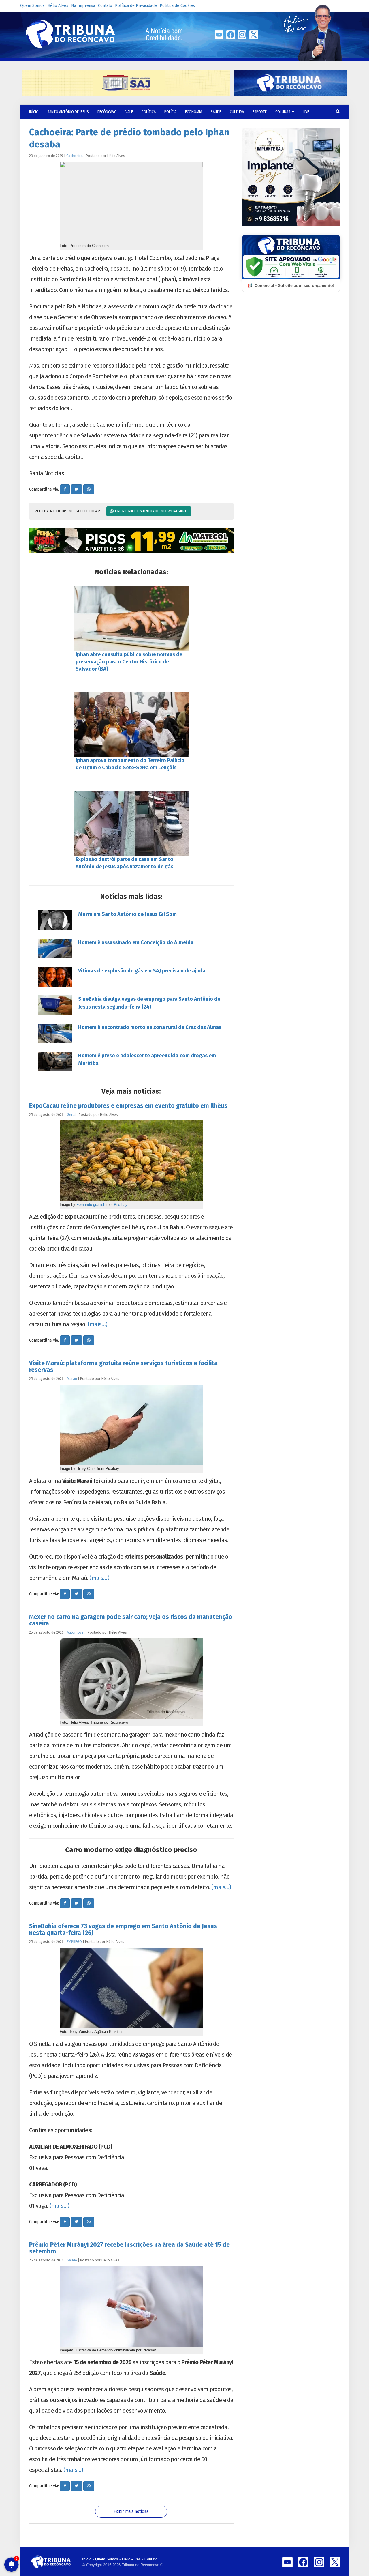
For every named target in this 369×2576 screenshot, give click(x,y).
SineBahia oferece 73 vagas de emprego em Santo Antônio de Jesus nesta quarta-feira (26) (123, 1929)
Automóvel (76, 1632)
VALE (129, 112)
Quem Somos (32, 6)
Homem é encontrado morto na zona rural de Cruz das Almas (150, 1027)
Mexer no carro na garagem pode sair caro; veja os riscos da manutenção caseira (131, 1620)
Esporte (260, 112)
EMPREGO (74, 1942)
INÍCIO (34, 112)
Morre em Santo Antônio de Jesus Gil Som (127, 914)
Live (306, 112)
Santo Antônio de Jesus (68, 112)
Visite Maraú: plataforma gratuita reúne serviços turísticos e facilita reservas (123, 1366)
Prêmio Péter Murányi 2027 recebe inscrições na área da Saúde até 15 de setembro (129, 2248)
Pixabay (121, 1205)
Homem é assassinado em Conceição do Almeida (136, 942)
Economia (194, 112)
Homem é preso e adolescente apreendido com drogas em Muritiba (147, 1059)
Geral (71, 1115)
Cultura (237, 112)
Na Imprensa (83, 6)
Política (149, 112)
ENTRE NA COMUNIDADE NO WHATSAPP (150, 511)
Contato (105, 6)
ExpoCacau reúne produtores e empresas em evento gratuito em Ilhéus (128, 1106)
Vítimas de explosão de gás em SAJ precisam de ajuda (142, 971)
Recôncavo (107, 112)
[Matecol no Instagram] (131, 541)
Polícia (170, 112)
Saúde (216, 112)
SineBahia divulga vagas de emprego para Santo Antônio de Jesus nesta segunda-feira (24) (149, 1003)
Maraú (72, 1379)
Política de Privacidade (136, 6)
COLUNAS (283, 112)
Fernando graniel (90, 1205)
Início (87, 2559)
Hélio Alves (58, 6)
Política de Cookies (177, 6)
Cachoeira (75, 156)
